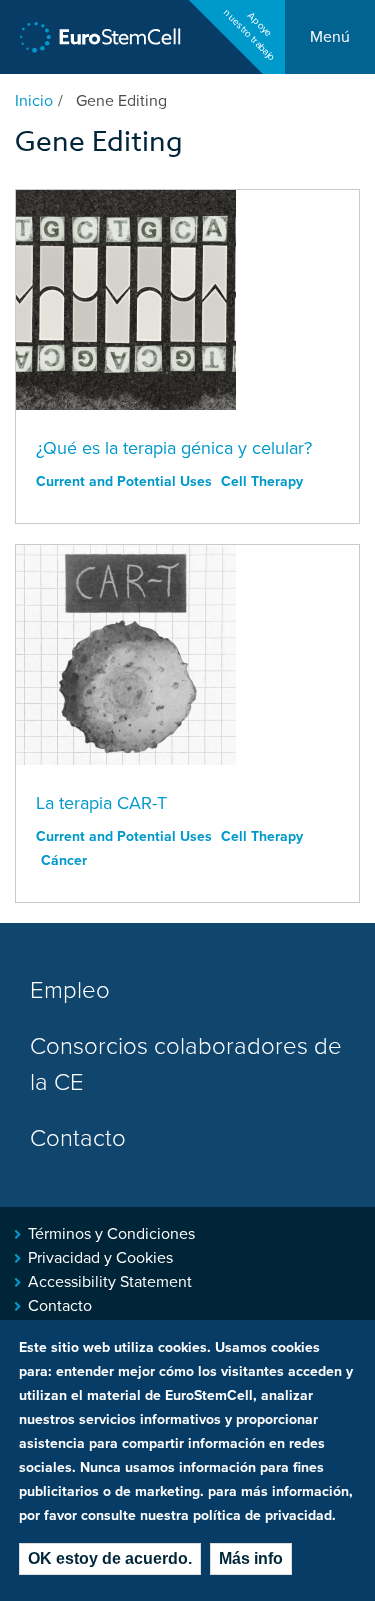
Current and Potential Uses (124, 481)
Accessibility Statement (110, 1282)
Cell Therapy (262, 481)
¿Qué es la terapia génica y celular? (174, 448)
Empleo (70, 990)
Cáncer (64, 860)
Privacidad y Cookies (100, 1258)
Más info (251, 1558)
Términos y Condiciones (111, 1234)
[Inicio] (100, 37)
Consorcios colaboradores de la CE (186, 1064)
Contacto (78, 1138)
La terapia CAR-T (101, 803)
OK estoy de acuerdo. (110, 1558)
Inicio (34, 101)
